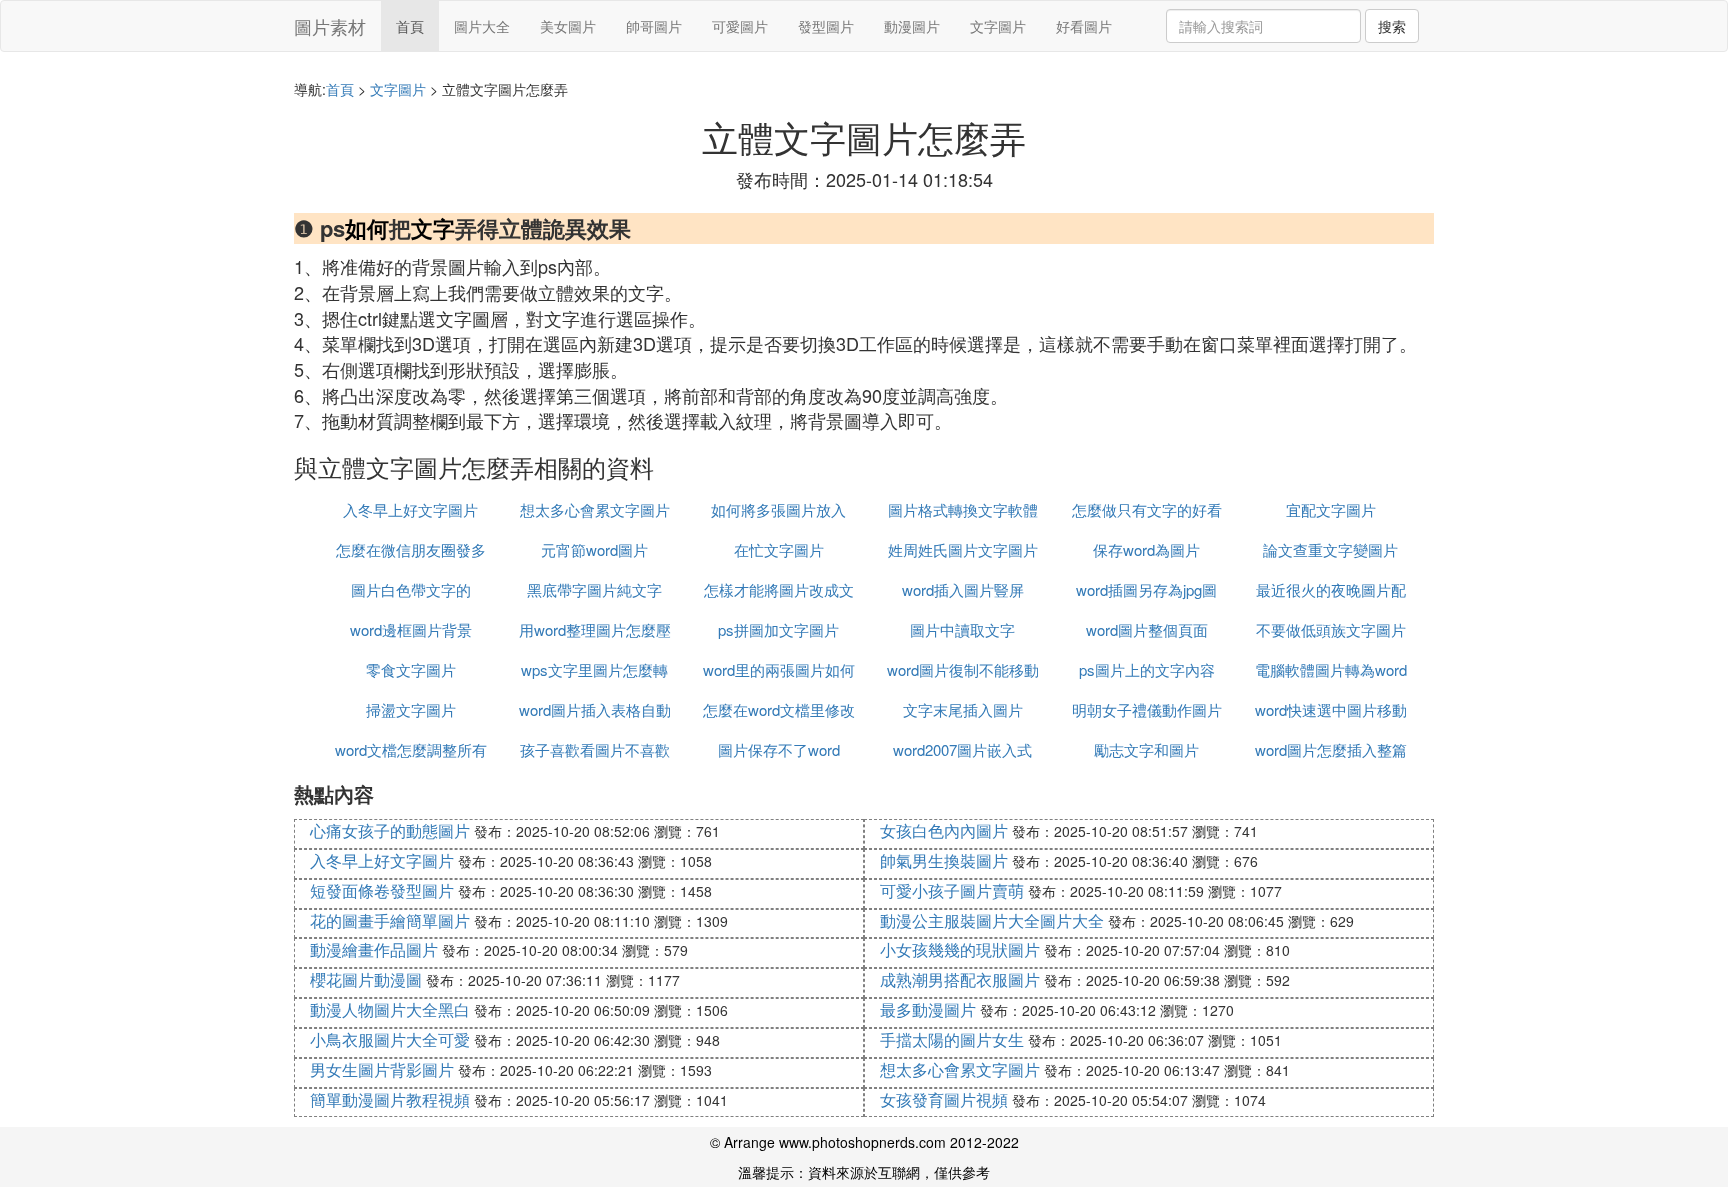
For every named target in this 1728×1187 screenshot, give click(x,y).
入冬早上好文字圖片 (410, 509)
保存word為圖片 (1146, 549)
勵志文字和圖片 (1146, 749)
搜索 (1392, 26)
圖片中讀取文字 (962, 629)
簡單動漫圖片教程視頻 (390, 1099)
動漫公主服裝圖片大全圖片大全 (992, 920)
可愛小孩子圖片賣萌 (952, 890)
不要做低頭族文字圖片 (1331, 629)
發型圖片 (826, 26)
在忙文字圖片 (779, 549)
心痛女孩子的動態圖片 (390, 830)
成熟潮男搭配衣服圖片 (960, 979)
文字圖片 (998, 26)
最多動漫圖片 (928, 1009)
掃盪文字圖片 (411, 709)
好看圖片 (1084, 26)
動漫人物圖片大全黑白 (390, 1009)
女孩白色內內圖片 (944, 830)
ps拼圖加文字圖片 (778, 629)
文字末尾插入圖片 (963, 709)
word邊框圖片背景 (411, 629)
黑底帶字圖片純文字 (594, 589)
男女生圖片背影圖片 (382, 1069)
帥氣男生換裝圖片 (944, 860)
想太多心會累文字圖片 (595, 509)
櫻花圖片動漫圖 (366, 979)
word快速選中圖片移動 (1331, 709)
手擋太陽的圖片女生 (952, 1039)
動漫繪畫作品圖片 (374, 949)
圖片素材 (330, 26)
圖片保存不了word (779, 749)
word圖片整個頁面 (1147, 629)
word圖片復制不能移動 (963, 669)
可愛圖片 (740, 26)
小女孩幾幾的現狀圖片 (960, 949)
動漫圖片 (912, 26)
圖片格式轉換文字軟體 (963, 509)
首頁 (410, 26)
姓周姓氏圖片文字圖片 (963, 549)
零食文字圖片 (411, 669)
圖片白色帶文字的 (411, 589)
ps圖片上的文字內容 (1147, 669)
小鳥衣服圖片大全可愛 (390, 1039)
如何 (367, 228)
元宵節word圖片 (594, 549)
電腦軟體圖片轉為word (1331, 669)
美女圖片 (568, 26)
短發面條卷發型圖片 (382, 890)
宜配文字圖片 (1331, 509)
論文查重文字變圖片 (1330, 549)
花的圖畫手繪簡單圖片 (390, 920)
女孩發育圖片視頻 (944, 1099)
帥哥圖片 (654, 26)
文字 (433, 228)
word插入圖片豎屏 (963, 589)
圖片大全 (482, 26)
